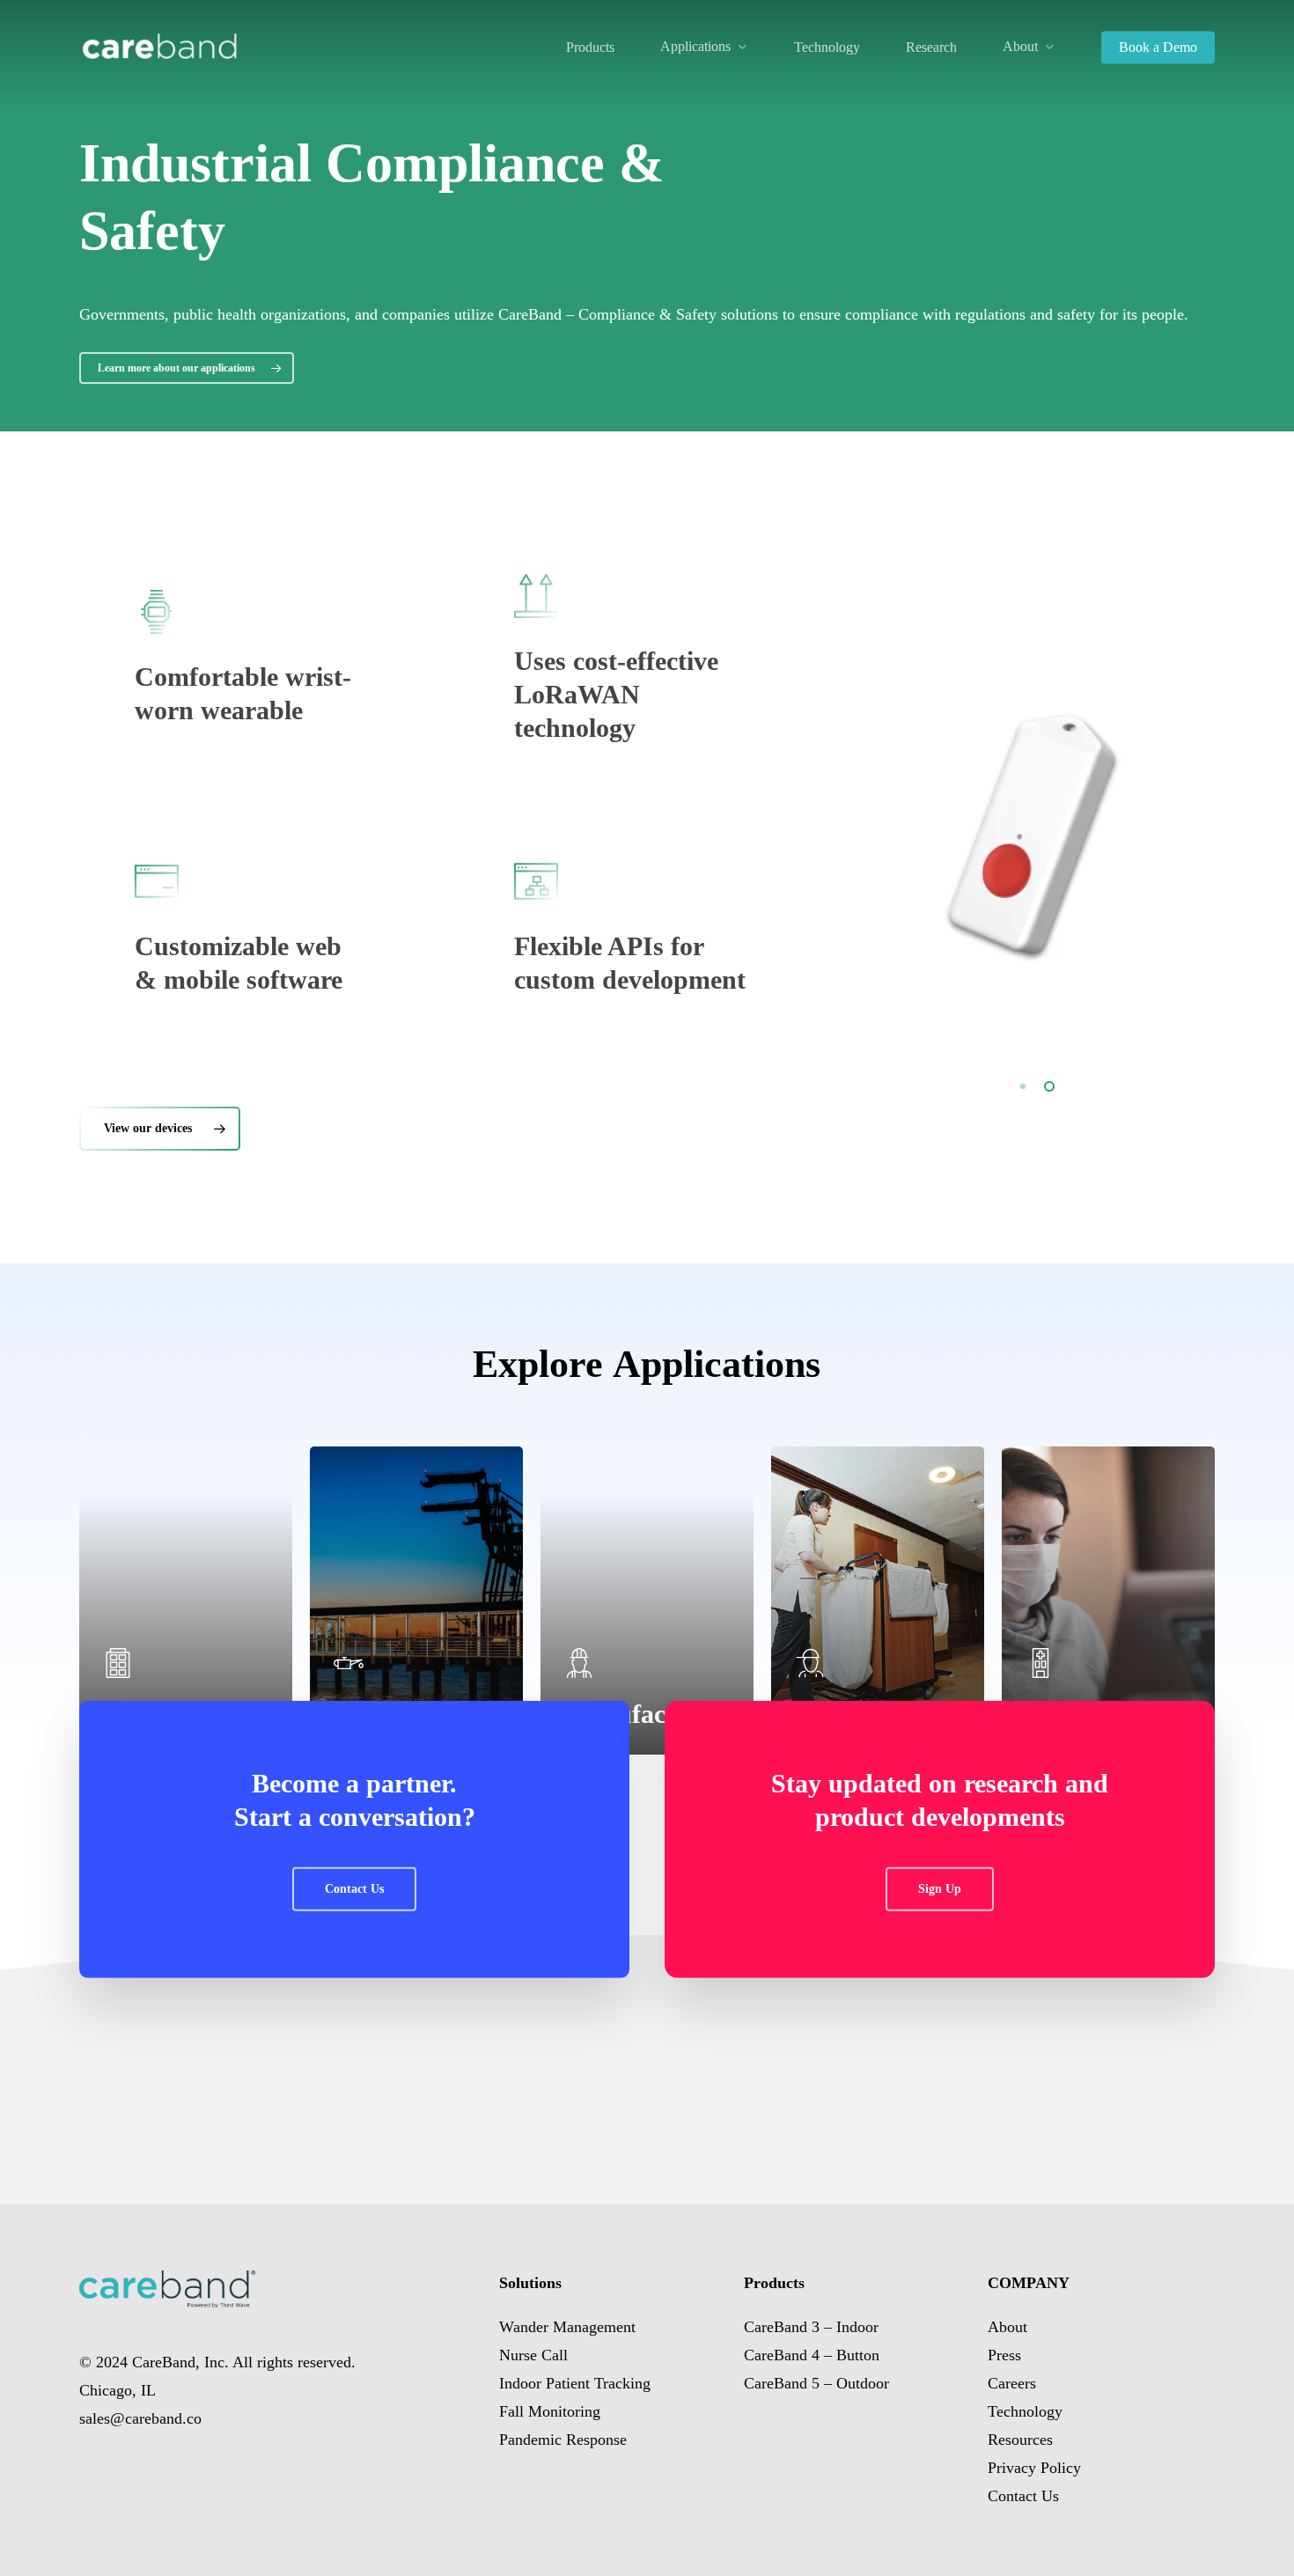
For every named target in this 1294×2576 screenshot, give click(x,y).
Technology (1025, 2411)
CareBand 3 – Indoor (811, 2327)
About (1007, 2327)
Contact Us (1023, 2496)
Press (1004, 2355)
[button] (187, 368)
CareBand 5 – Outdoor (816, 2383)
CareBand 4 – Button (812, 2355)
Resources (1020, 2440)
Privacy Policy (1034, 2468)
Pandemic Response (563, 2440)
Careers (1012, 2383)
